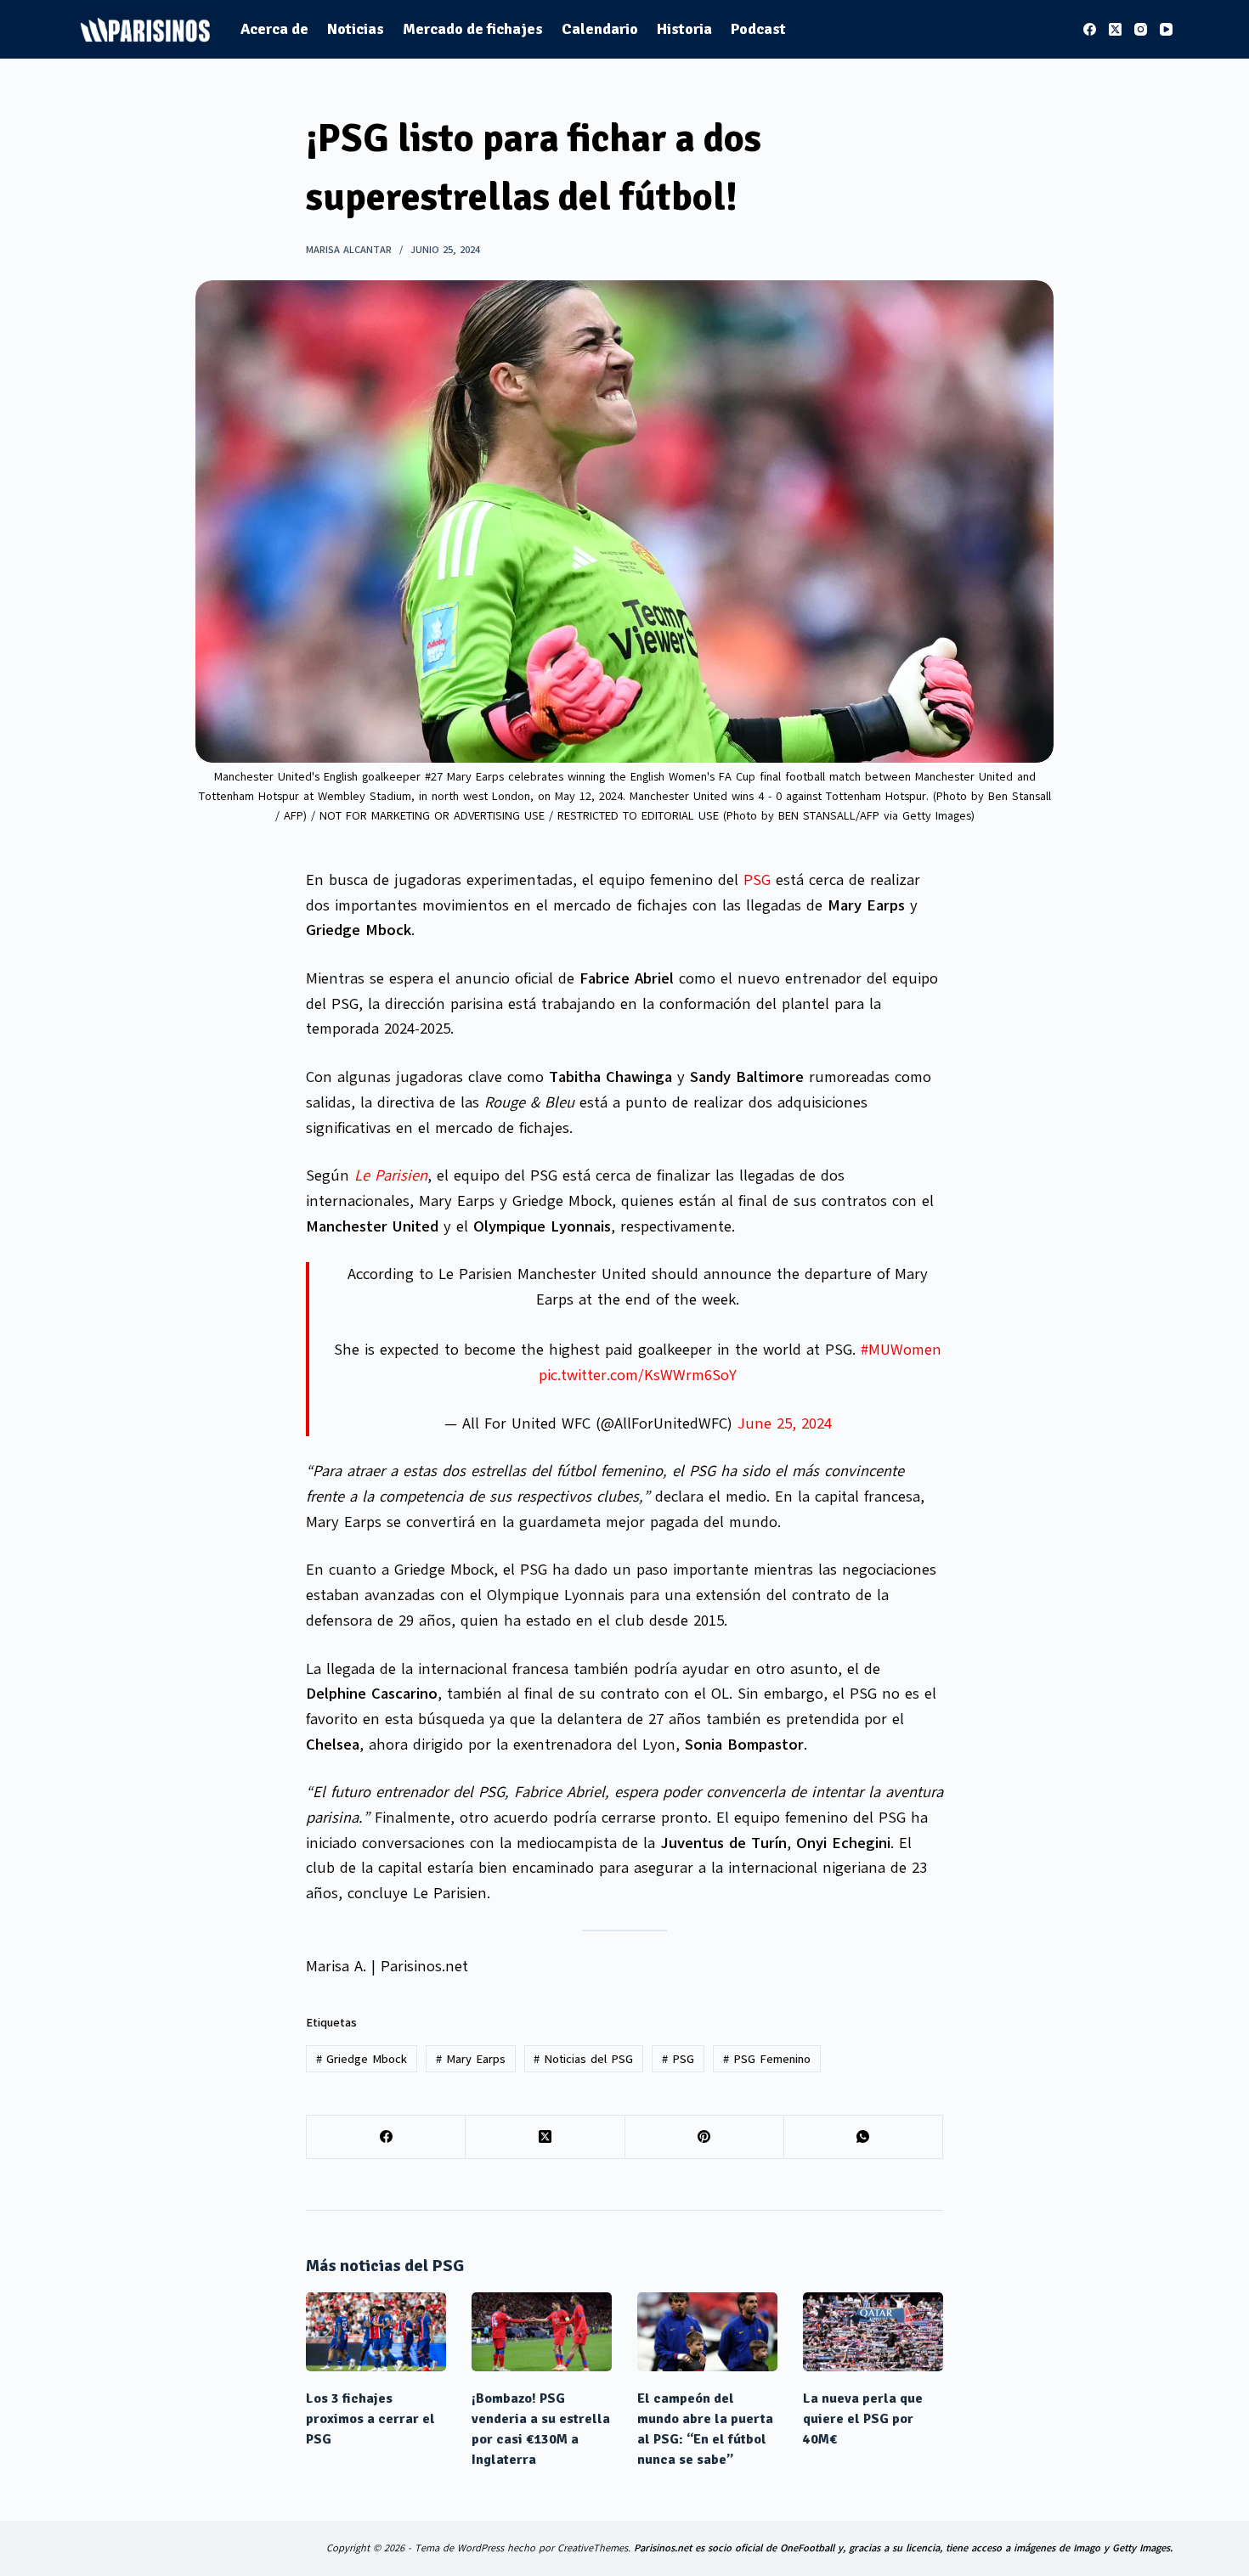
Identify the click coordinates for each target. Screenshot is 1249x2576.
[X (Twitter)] (1115, 29)
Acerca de (274, 29)
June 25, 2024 (785, 1423)
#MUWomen (901, 1350)
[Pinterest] (705, 2137)
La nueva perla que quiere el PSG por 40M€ (863, 2419)
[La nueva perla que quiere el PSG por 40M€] (873, 2332)
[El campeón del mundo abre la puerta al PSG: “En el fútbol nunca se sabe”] (707, 2332)
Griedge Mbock (362, 2059)
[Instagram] (1141, 29)
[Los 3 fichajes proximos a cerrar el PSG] (376, 2332)
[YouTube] (1166, 29)
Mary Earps (471, 2059)
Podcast (758, 29)
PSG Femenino (767, 2059)
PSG (757, 880)
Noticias (356, 29)
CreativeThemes (593, 2548)
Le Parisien (391, 1175)
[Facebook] (1090, 29)
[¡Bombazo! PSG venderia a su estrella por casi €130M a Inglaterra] (542, 2332)
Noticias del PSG (583, 2059)
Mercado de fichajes (473, 29)
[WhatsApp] (864, 2137)
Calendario (600, 29)
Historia (684, 29)
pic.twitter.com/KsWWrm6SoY (638, 1375)
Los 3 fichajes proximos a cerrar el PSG (370, 2419)
